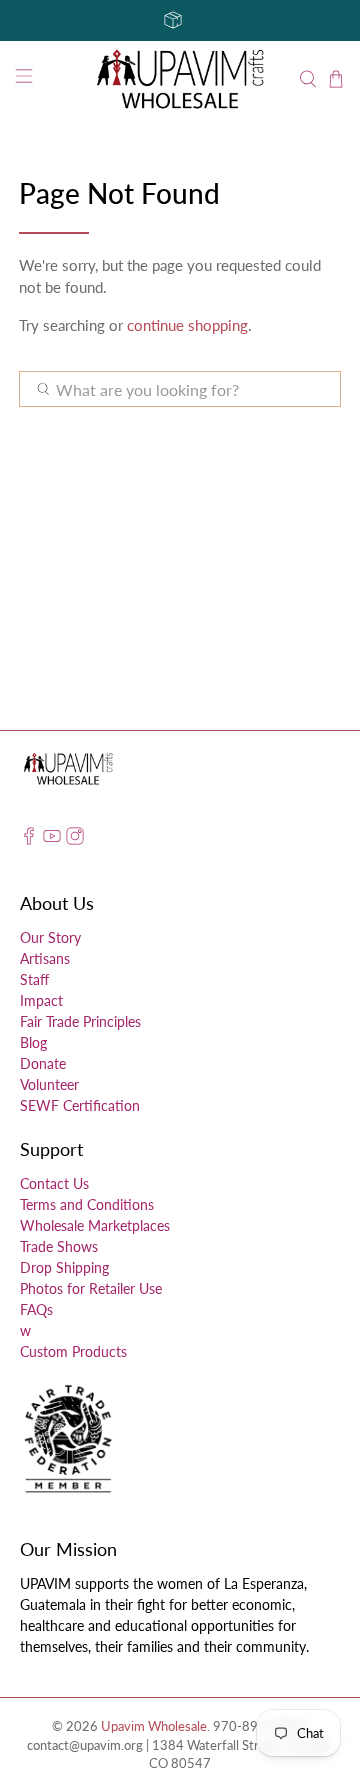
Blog (33, 1042)
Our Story (50, 937)
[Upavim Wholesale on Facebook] (29, 839)
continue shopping (187, 325)
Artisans (45, 958)
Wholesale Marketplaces (95, 1225)
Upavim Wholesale (154, 1726)
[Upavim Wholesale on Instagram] (75, 839)
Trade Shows (59, 1246)
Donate (43, 1063)
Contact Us (54, 1183)
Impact (41, 1000)
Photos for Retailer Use (91, 1288)
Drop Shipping (64, 1267)
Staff (34, 979)
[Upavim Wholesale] (180, 79)
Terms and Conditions (87, 1204)
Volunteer (49, 1084)
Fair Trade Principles (80, 1021)
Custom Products (73, 1351)
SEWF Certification (80, 1105)
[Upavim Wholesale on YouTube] (52, 839)
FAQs (36, 1309)
